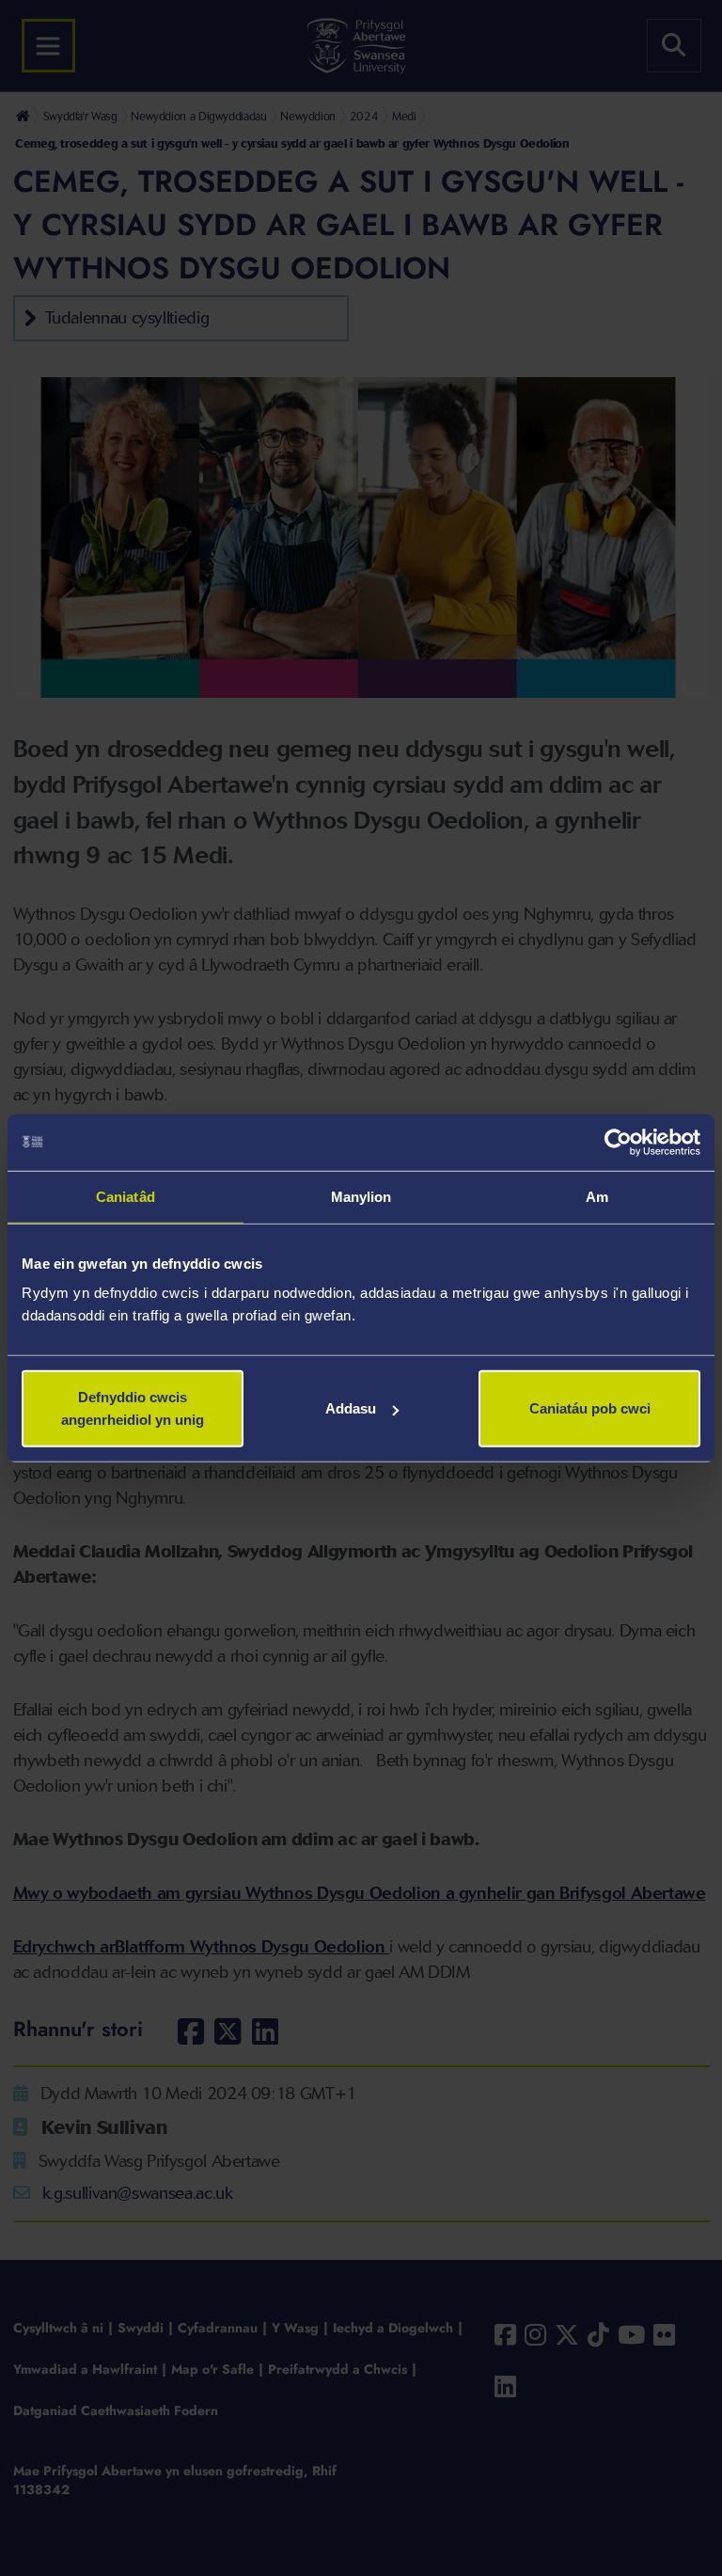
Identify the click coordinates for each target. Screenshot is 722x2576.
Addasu (351, 1408)
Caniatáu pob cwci (590, 1408)
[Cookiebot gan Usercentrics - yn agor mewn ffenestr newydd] (618, 1142)
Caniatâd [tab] (126, 1196)
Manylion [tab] (361, 1196)
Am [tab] (597, 1196)
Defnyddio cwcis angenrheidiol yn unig (133, 1408)
